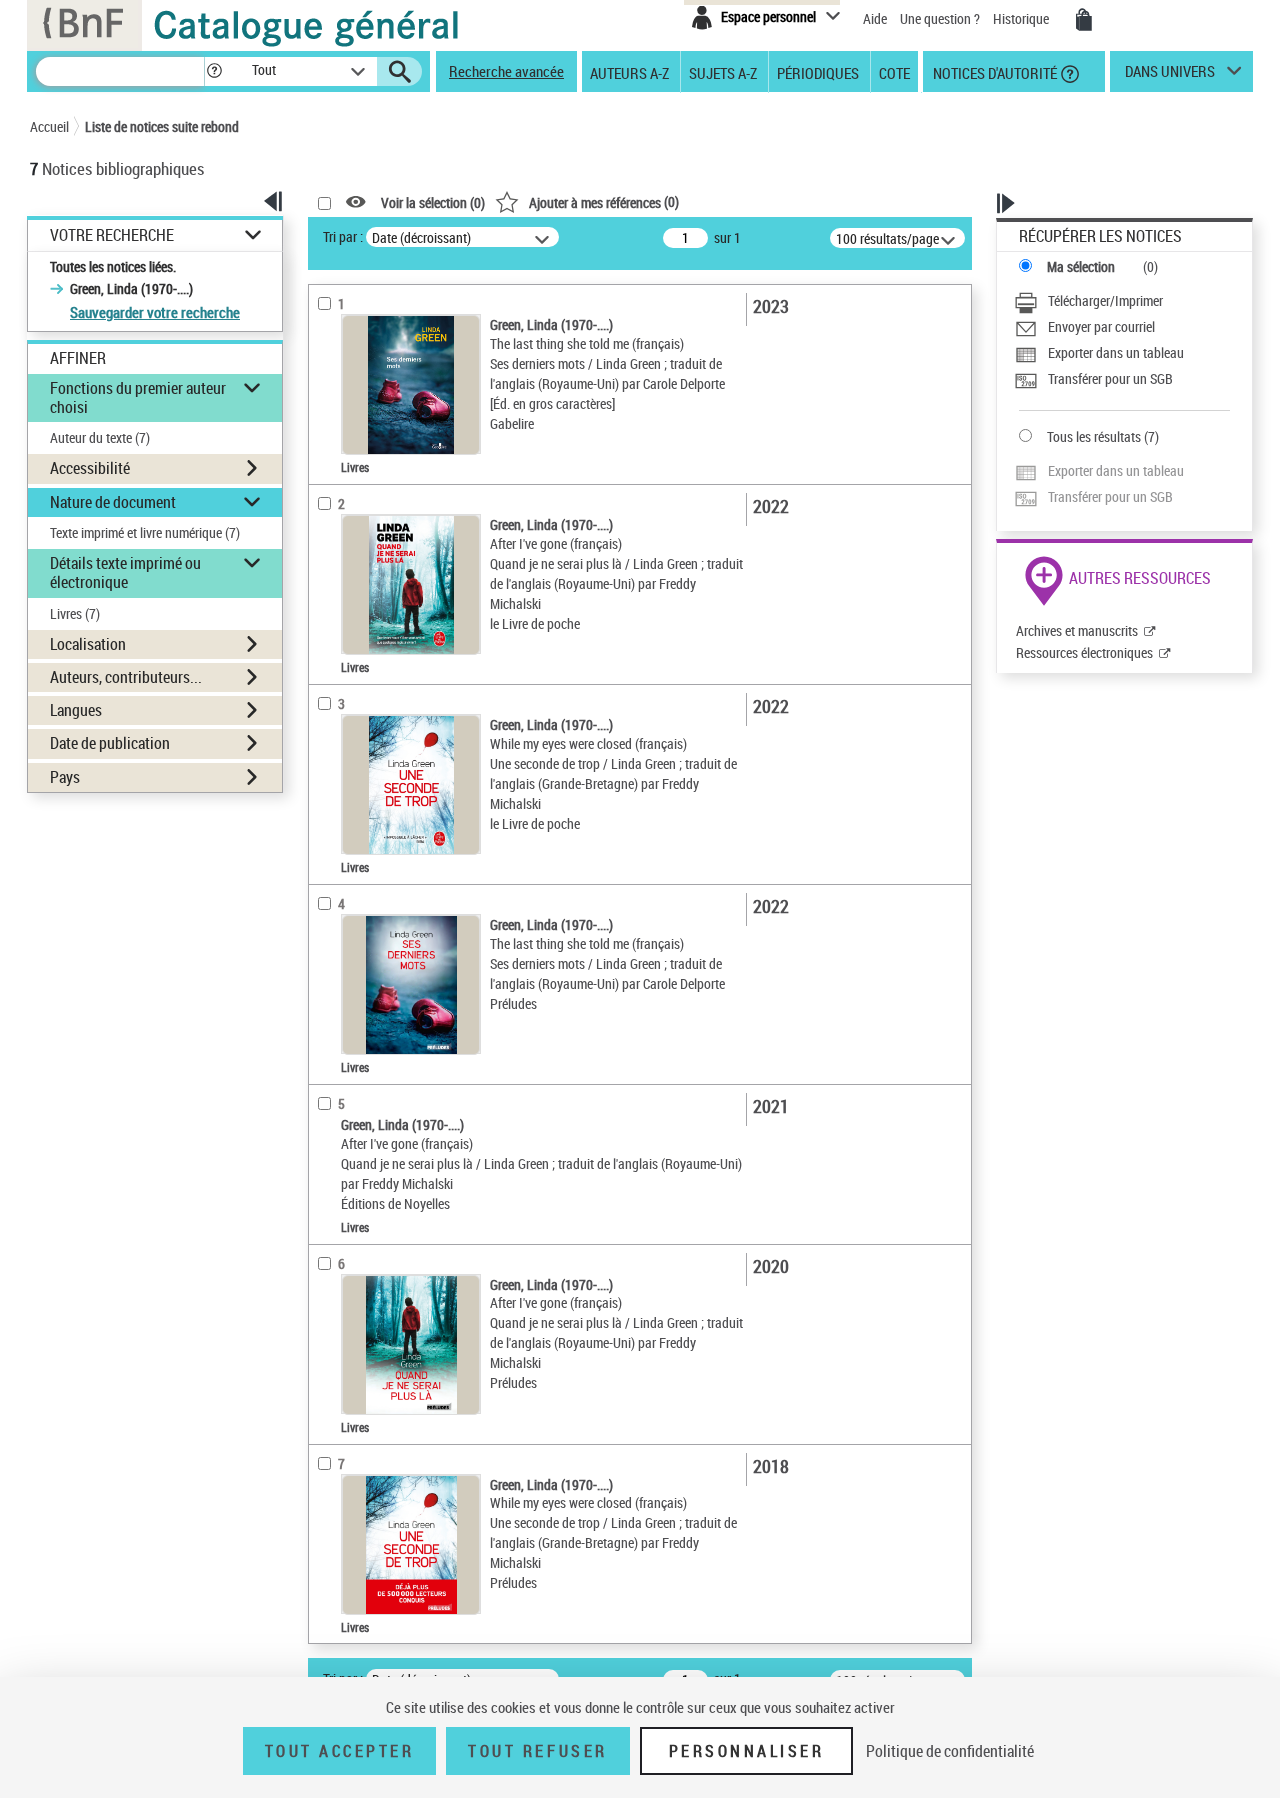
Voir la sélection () (433, 202)
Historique (1022, 18)
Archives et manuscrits (1077, 630)
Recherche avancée (506, 71)
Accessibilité (90, 468)
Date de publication (110, 743)
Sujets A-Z (723, 72)
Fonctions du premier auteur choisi (138, 397)
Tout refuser (537, 1751)
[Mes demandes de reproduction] (1084, 20)
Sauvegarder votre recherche (155, 312)
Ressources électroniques (1084, 652)
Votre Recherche (112, 235)
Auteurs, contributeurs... (126, 677)
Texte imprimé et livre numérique (145, 532)
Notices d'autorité (993, 72)
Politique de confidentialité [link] (950, 1751)
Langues (76, 710)
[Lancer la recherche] (400, 72)
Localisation (88, 644)
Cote (894, 72)
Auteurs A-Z (629, 72)
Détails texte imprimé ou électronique (125, 572)
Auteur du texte (100, 437)
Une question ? (941, 18)
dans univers (1170, 76)
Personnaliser (747, 1751)
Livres (75, 613)
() (604, 201)
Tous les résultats (1094, 436)
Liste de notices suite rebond (162, 126)
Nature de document (113, 502)
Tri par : (343, 236)
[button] (214, 71)
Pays (65, 777)
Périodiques (818, 72)
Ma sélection (1081, 266)
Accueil (49, 126)
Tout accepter (340, 1751)
